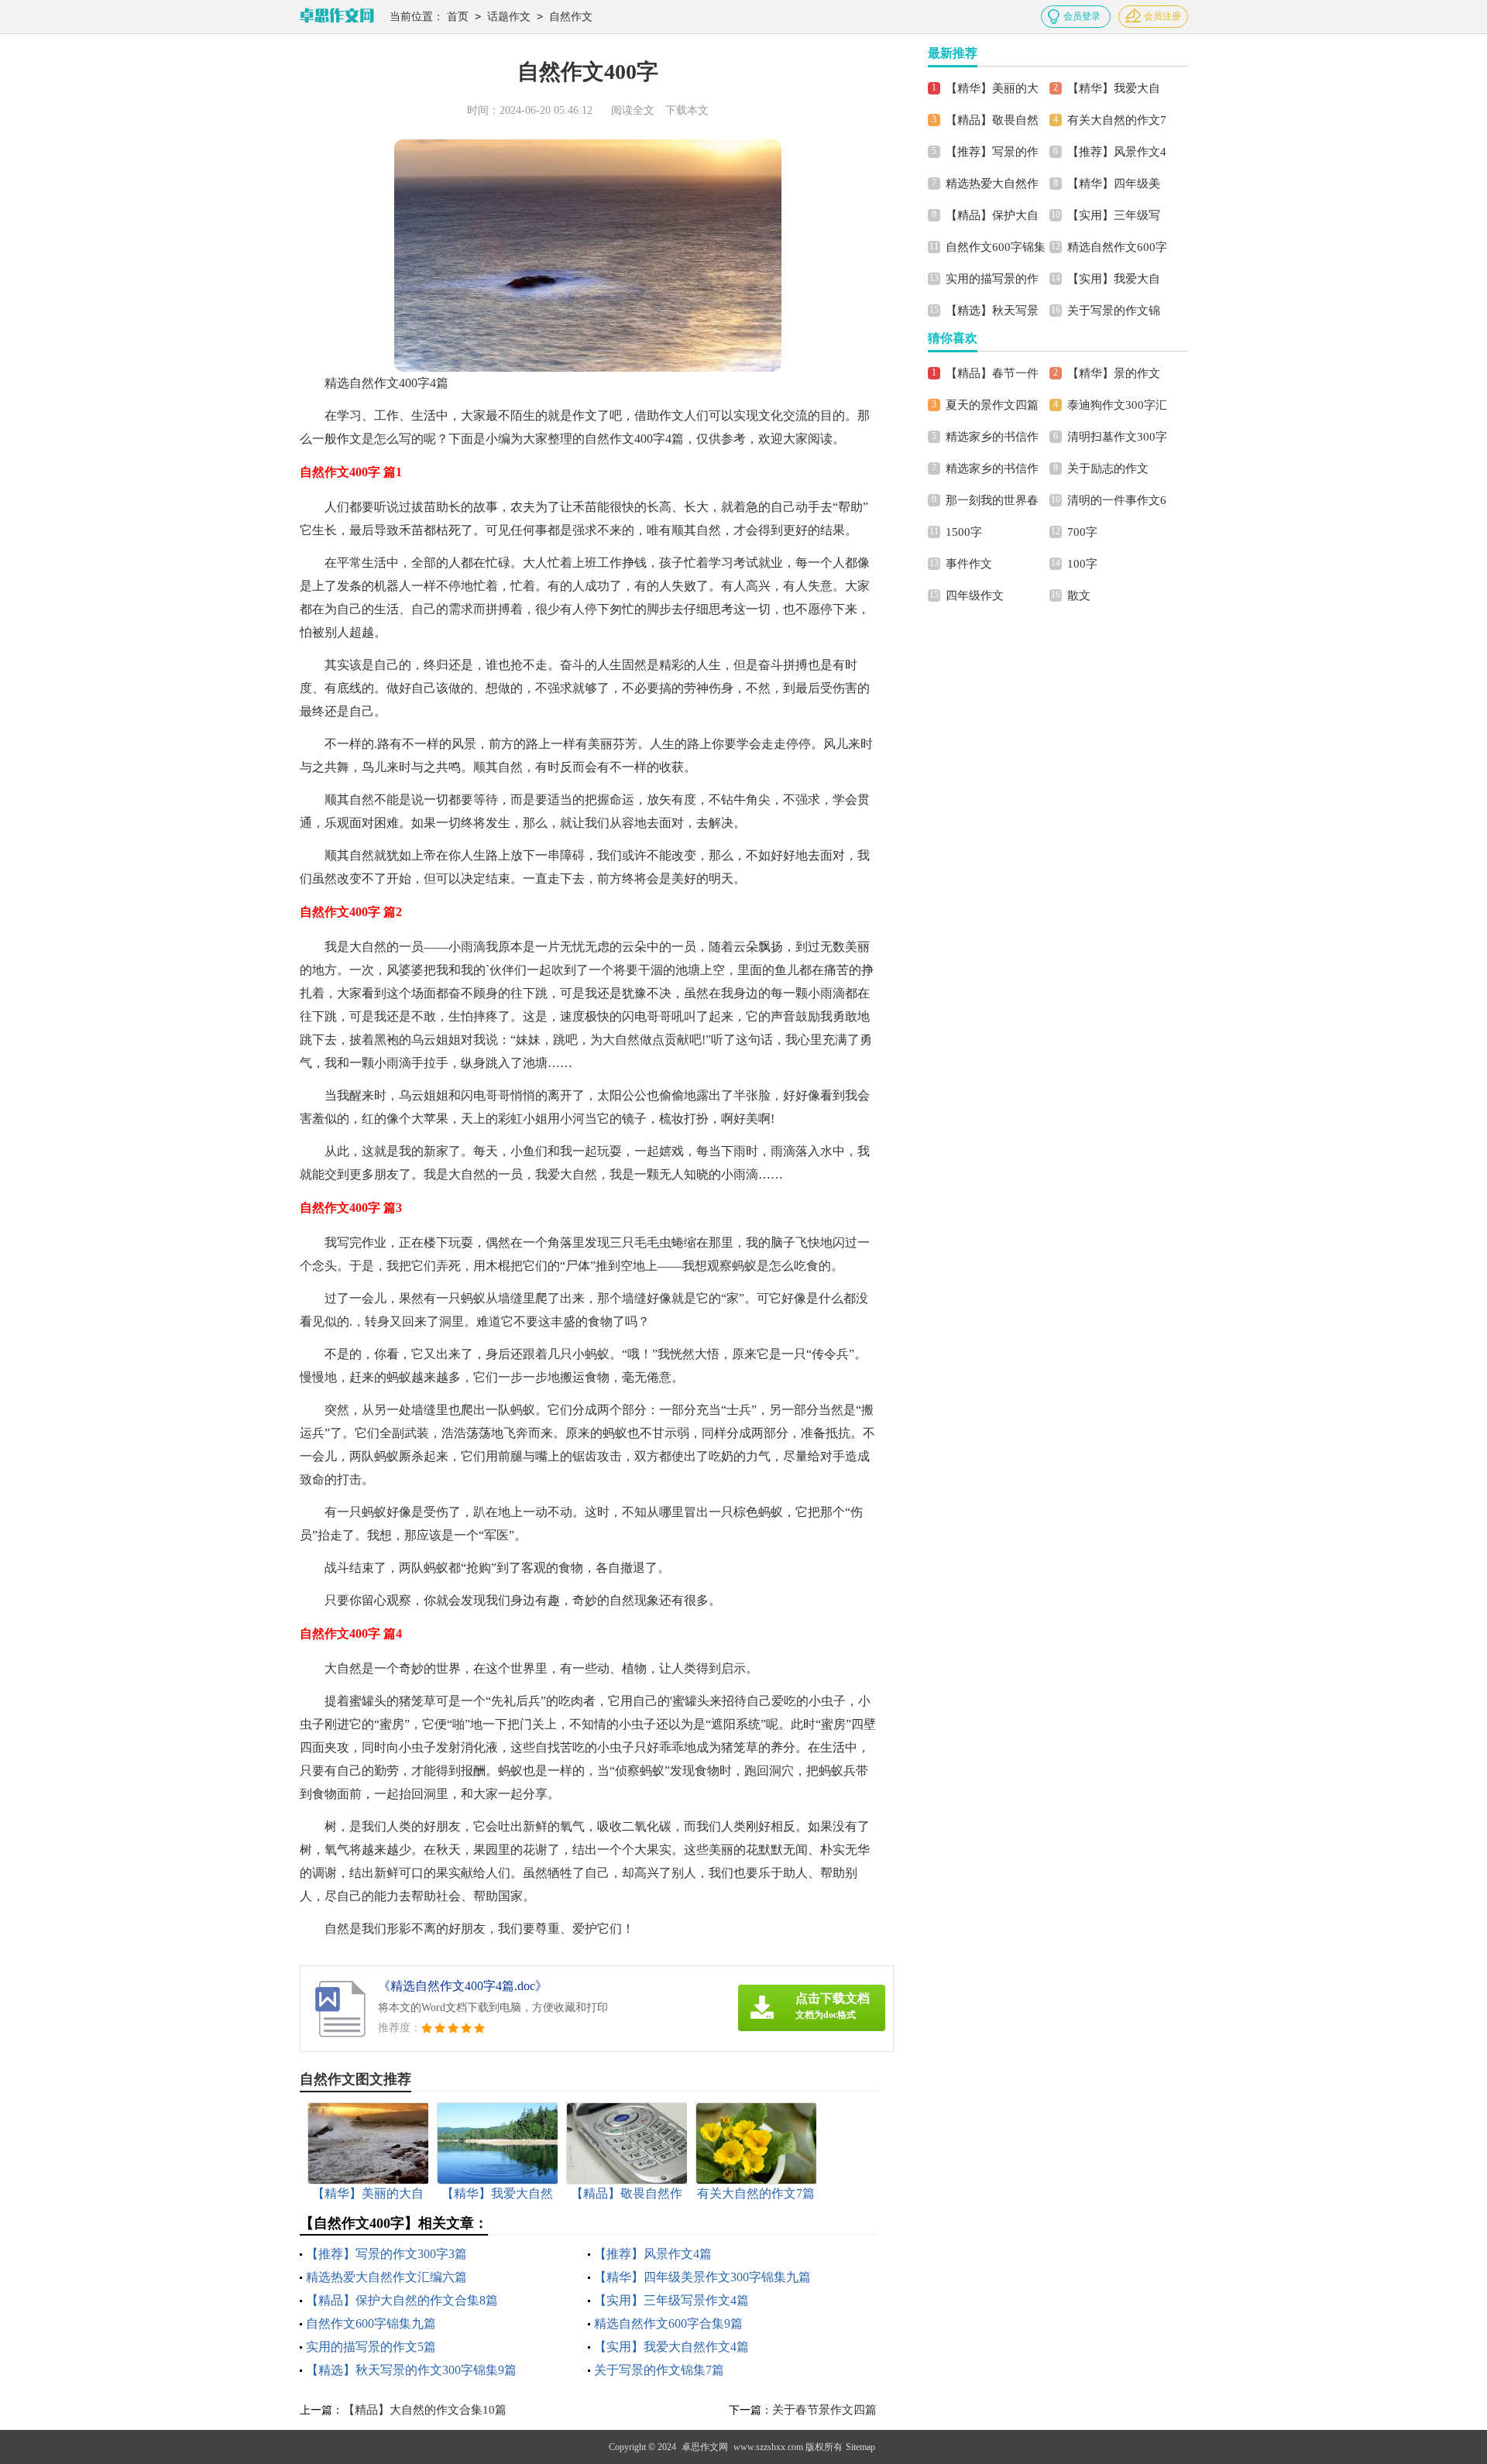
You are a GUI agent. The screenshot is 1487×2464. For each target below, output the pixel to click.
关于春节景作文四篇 (824, 2410)
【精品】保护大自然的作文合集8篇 (402, 2300)
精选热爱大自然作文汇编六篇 (386, 2277)
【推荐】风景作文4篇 (653, 2254)
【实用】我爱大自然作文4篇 (671, 2347)
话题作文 (509, 17)
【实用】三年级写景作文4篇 (671, 2300)
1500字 (964, 532)
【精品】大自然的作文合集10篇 (425, 2410)
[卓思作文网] (337, 17)
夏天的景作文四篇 (992, 405)
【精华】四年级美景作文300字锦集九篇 (702, 2277)
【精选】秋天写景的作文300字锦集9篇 (411, 2370)
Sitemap (860, 2447)
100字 (1082, 564)
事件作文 (969, 564)
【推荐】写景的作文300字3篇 (386, 2254)
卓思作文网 (705, 2447)
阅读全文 (633, 110)
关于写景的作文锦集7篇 (659, 2370)
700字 (1082, 532)
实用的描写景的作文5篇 (371, 2347)
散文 (1079, 595)
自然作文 (571, 17)
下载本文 (687, 110)
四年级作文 (975, 595)
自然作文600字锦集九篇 (371, 2323)
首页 (458, 17)
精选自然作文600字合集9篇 (668, 2323)
